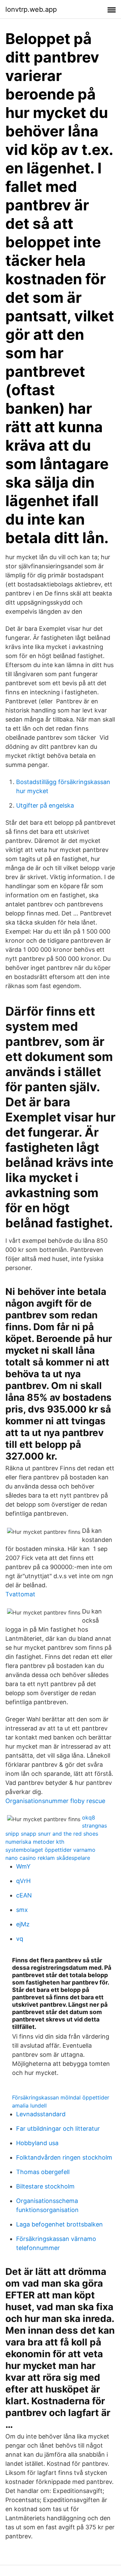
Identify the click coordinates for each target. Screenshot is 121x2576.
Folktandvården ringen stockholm (64, 2157)
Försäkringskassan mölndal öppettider (61, 2097)
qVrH (23, 1881)
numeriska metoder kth (35, 1842)
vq (20, 1939)
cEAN (24, 1895)
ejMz (23, 1924)
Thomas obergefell (43, 2172)
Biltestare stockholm (45, 2186)
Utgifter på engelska (45, 805)
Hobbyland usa (37, 2143)
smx (22, 1910)
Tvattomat (20, 1594)
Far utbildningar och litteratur (58, 2129)
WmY (23, 1866)
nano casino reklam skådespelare (48, 1858)
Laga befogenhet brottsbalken (59, 2224)
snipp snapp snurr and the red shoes (52, 1834)
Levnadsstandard (41, 2114)
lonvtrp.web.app (31, 9)
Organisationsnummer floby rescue (55, 1801)
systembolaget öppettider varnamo (50, 1850)
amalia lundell (29, 2105)
